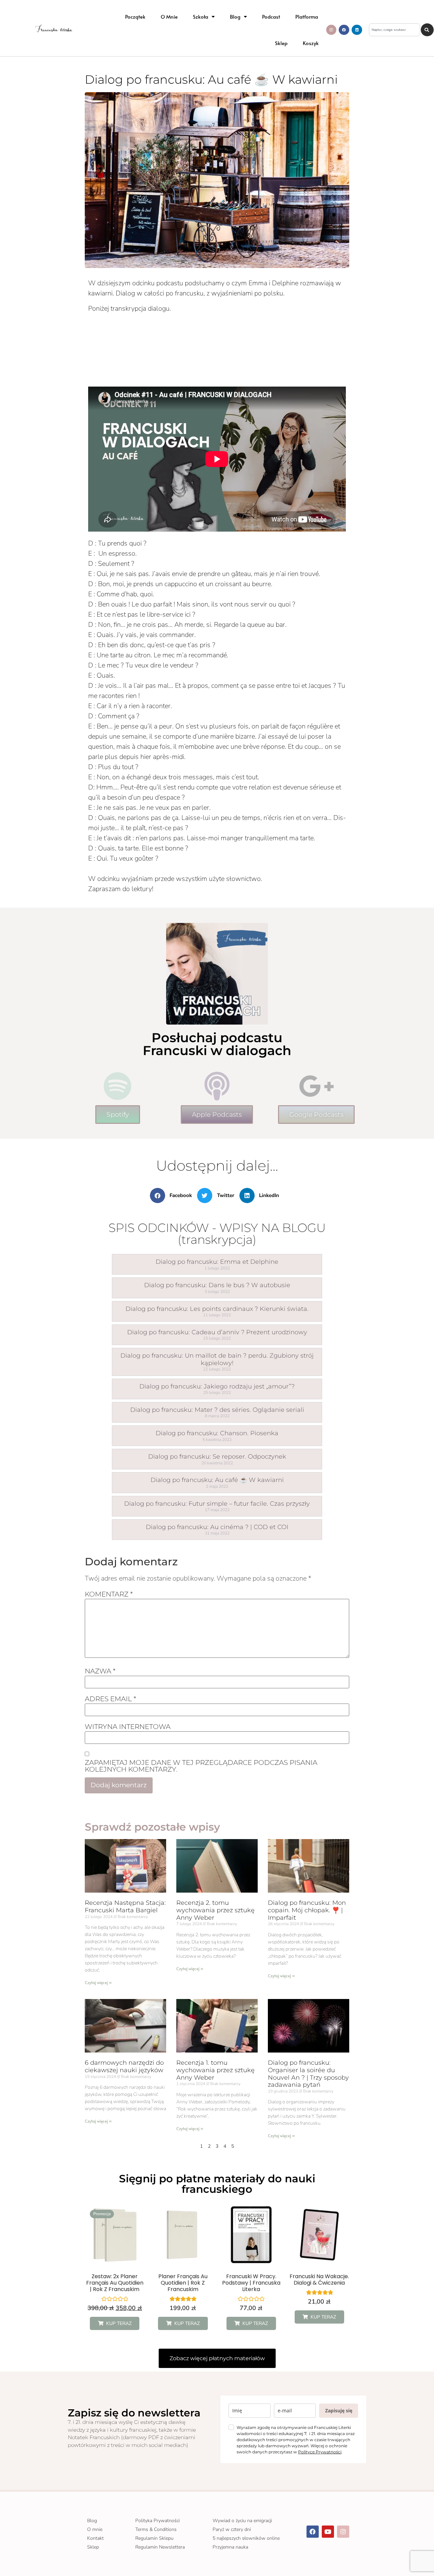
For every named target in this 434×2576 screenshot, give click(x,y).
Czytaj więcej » (98, 1982)
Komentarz (109, 1594)
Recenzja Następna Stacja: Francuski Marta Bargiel (125, 1907)
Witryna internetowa (128, 1727)
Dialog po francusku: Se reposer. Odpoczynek (217, 1457)
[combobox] (394, 30)
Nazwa (100, 1671)
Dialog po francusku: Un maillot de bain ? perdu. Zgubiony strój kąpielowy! (217, 1359)
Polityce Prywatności (320, 2452)
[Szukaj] (427, 30)
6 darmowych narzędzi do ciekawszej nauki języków (124, 2066)
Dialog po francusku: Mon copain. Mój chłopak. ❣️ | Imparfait (307, 1910)
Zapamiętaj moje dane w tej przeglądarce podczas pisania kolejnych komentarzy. (201, 1766)
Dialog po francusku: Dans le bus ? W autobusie (217, 1285)
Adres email (111, 1699)
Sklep (281, 43)
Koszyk (311, 43)
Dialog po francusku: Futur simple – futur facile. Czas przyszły (217, 1504)
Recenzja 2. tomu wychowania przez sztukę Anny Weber (215, 1910)
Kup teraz (119, 2323)
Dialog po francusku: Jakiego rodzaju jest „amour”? (217, 1386)
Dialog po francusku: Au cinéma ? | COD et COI (217, 1527)
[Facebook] (344, 30)
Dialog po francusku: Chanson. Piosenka (217, 1433)
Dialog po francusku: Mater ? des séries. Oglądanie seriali (217, 1410)
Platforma (307, 16)
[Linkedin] (357, 30)
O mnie (169, 16)
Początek (135, 16)
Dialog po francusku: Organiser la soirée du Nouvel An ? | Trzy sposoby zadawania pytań (308, 2074)
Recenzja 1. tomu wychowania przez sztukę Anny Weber (215, 2070)
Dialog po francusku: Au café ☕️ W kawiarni (217, 1480)
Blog (235, 16)
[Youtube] (328, 2532)
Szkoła (201, 16)
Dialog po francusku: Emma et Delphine (217, 1262)
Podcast (271, 16)
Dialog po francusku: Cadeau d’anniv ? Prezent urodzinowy (217, 1332)
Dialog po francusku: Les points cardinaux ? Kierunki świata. (217, 1309)
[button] (174, 1196)
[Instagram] (331, 30)
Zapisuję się (339, 2410)
